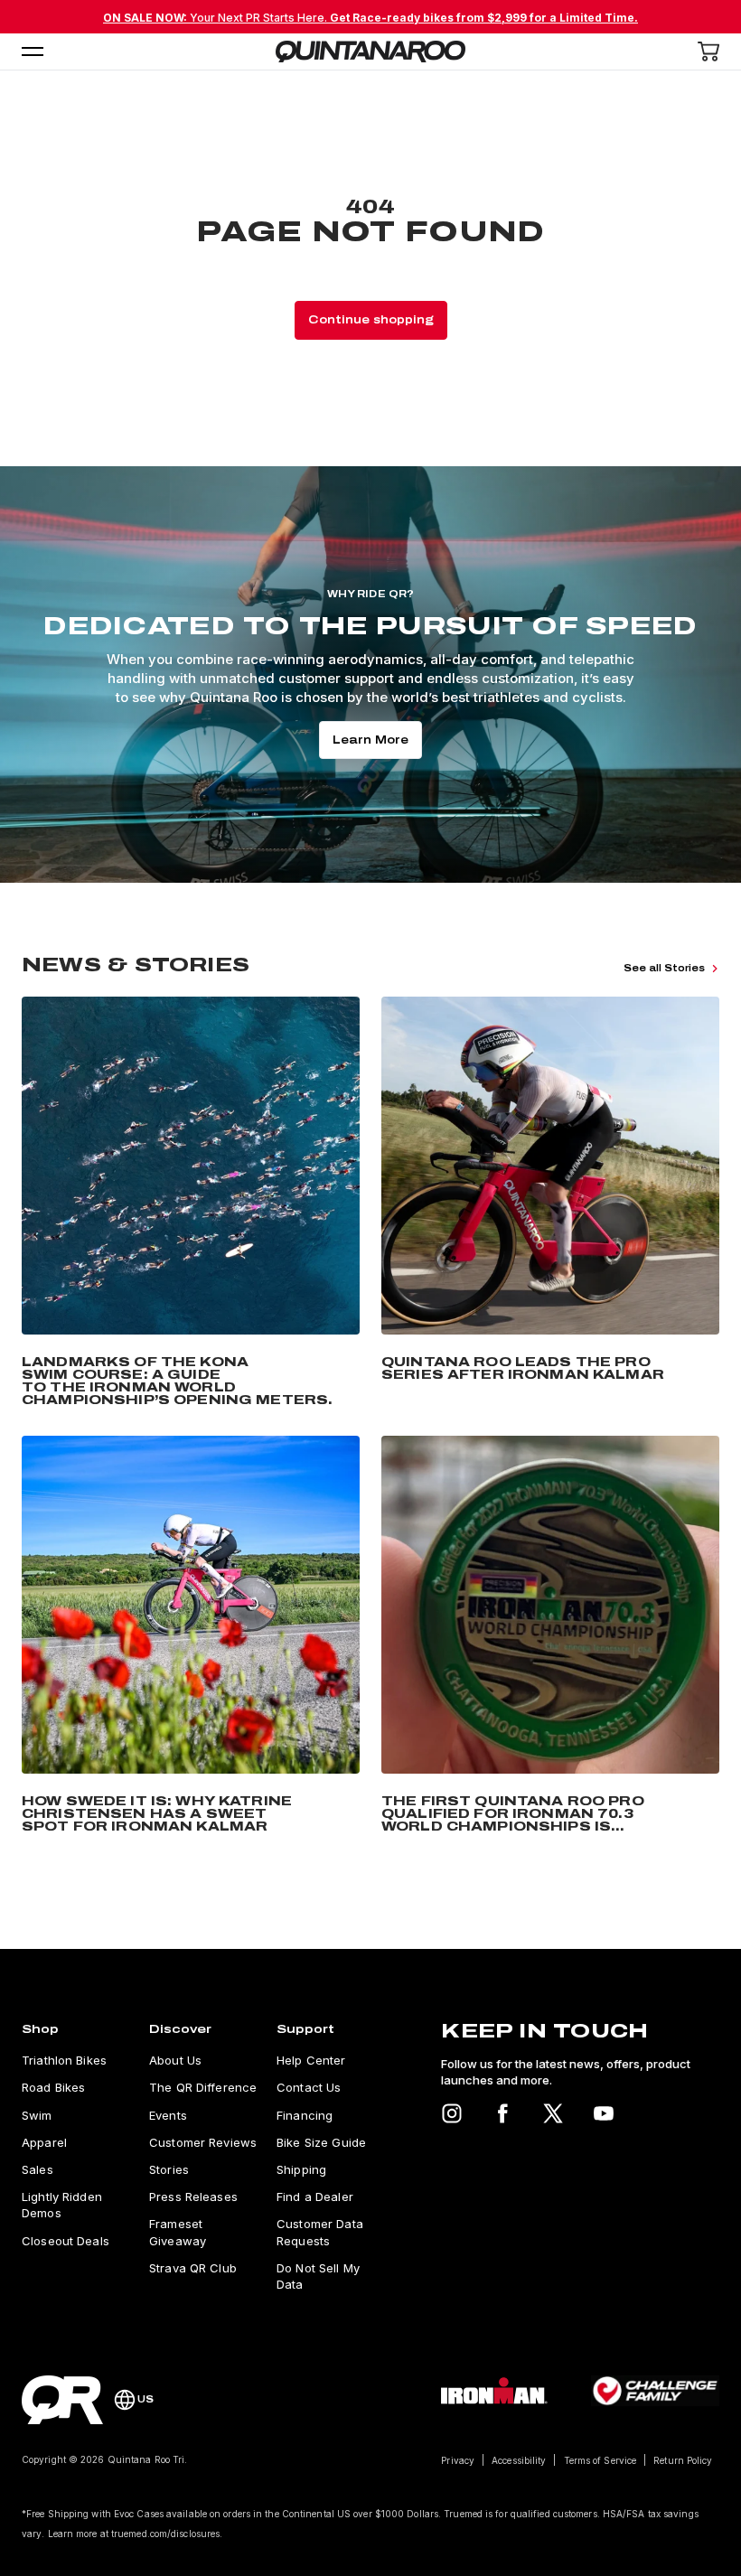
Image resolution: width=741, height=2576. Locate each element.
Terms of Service (600, 2460)
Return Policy (683, 2460)
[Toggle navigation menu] (33, 52)
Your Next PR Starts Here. (370, 18)
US (145, 2399)
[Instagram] (452, 2113)
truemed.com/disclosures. (167, 2534)
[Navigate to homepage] (370, 52)
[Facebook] (502, 2113)
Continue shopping (371, 320)
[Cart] (708, 52)
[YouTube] (604, 2113)
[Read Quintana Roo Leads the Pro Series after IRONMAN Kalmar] (550, 1205)
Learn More (370, 740)
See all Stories (664, 968)
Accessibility (519, 2460)
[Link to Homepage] (62, 2400)
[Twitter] (553, 2113)
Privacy (458, 2460)
